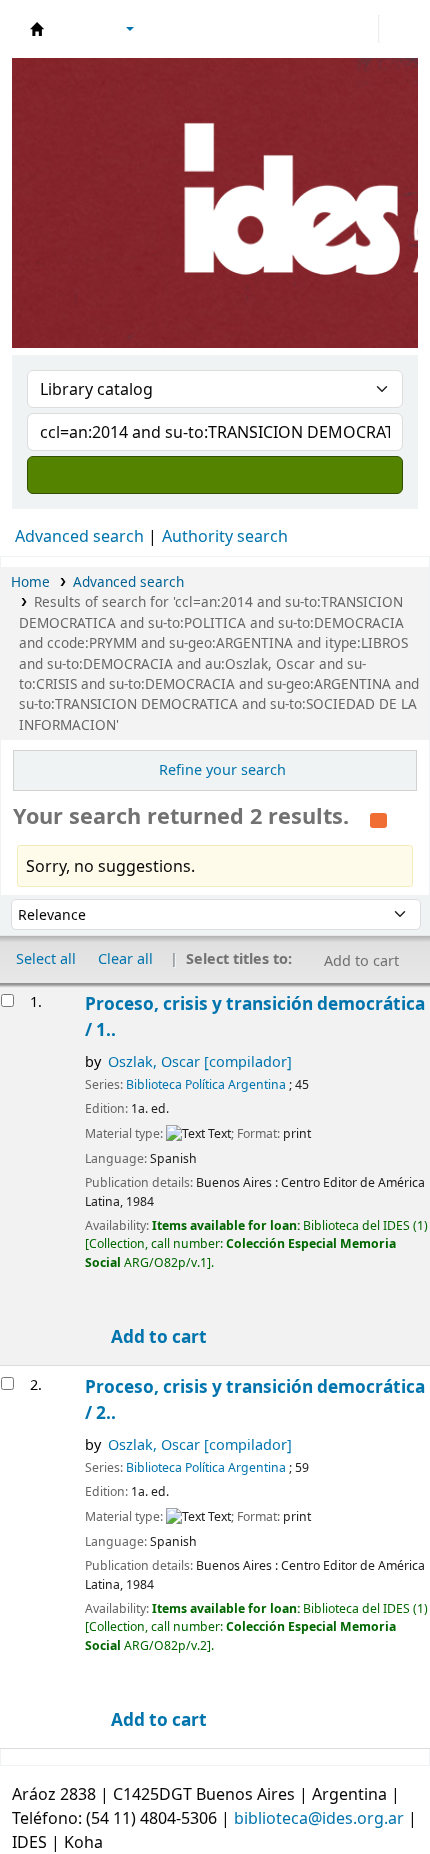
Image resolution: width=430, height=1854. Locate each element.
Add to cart (157, 1336)
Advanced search (79, 536)
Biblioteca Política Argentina (206, 1084)
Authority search (225, 536)
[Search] (215, 475)
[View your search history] (397, 29)
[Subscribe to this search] (378, 818)
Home (30, 581)
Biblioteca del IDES (37, 29)
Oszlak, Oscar (200, 1061)
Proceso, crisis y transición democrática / (255, 1016)
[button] (75, 29)
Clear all (125, 958)
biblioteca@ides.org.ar (319, 1818)
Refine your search (222, 769)
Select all (46, 958)
